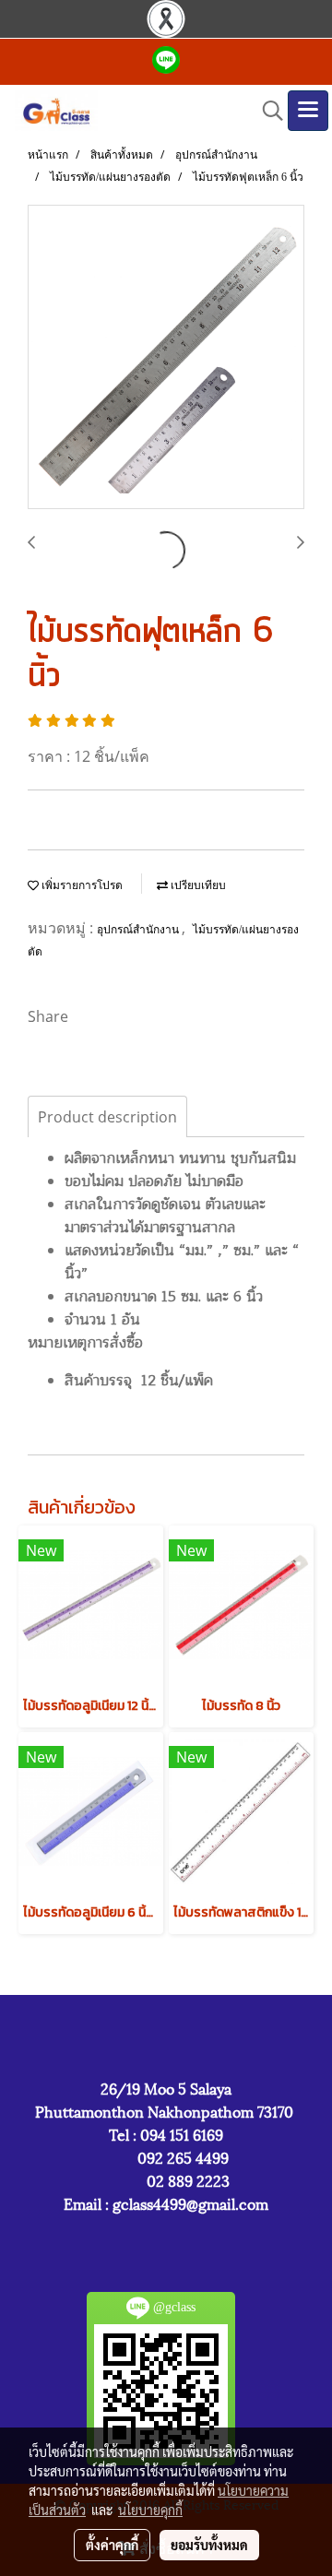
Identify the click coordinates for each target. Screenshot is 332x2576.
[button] (267, 111)
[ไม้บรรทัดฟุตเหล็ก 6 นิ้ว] (166, 358)
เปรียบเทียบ (197, 885)
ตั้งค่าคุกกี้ (112, 2545)
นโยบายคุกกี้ (150, 2510)
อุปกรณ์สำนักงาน (139, 930)
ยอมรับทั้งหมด (209, 2545)
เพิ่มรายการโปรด (81, 885)
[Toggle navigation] (308, 111)
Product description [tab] (107, 1117)
